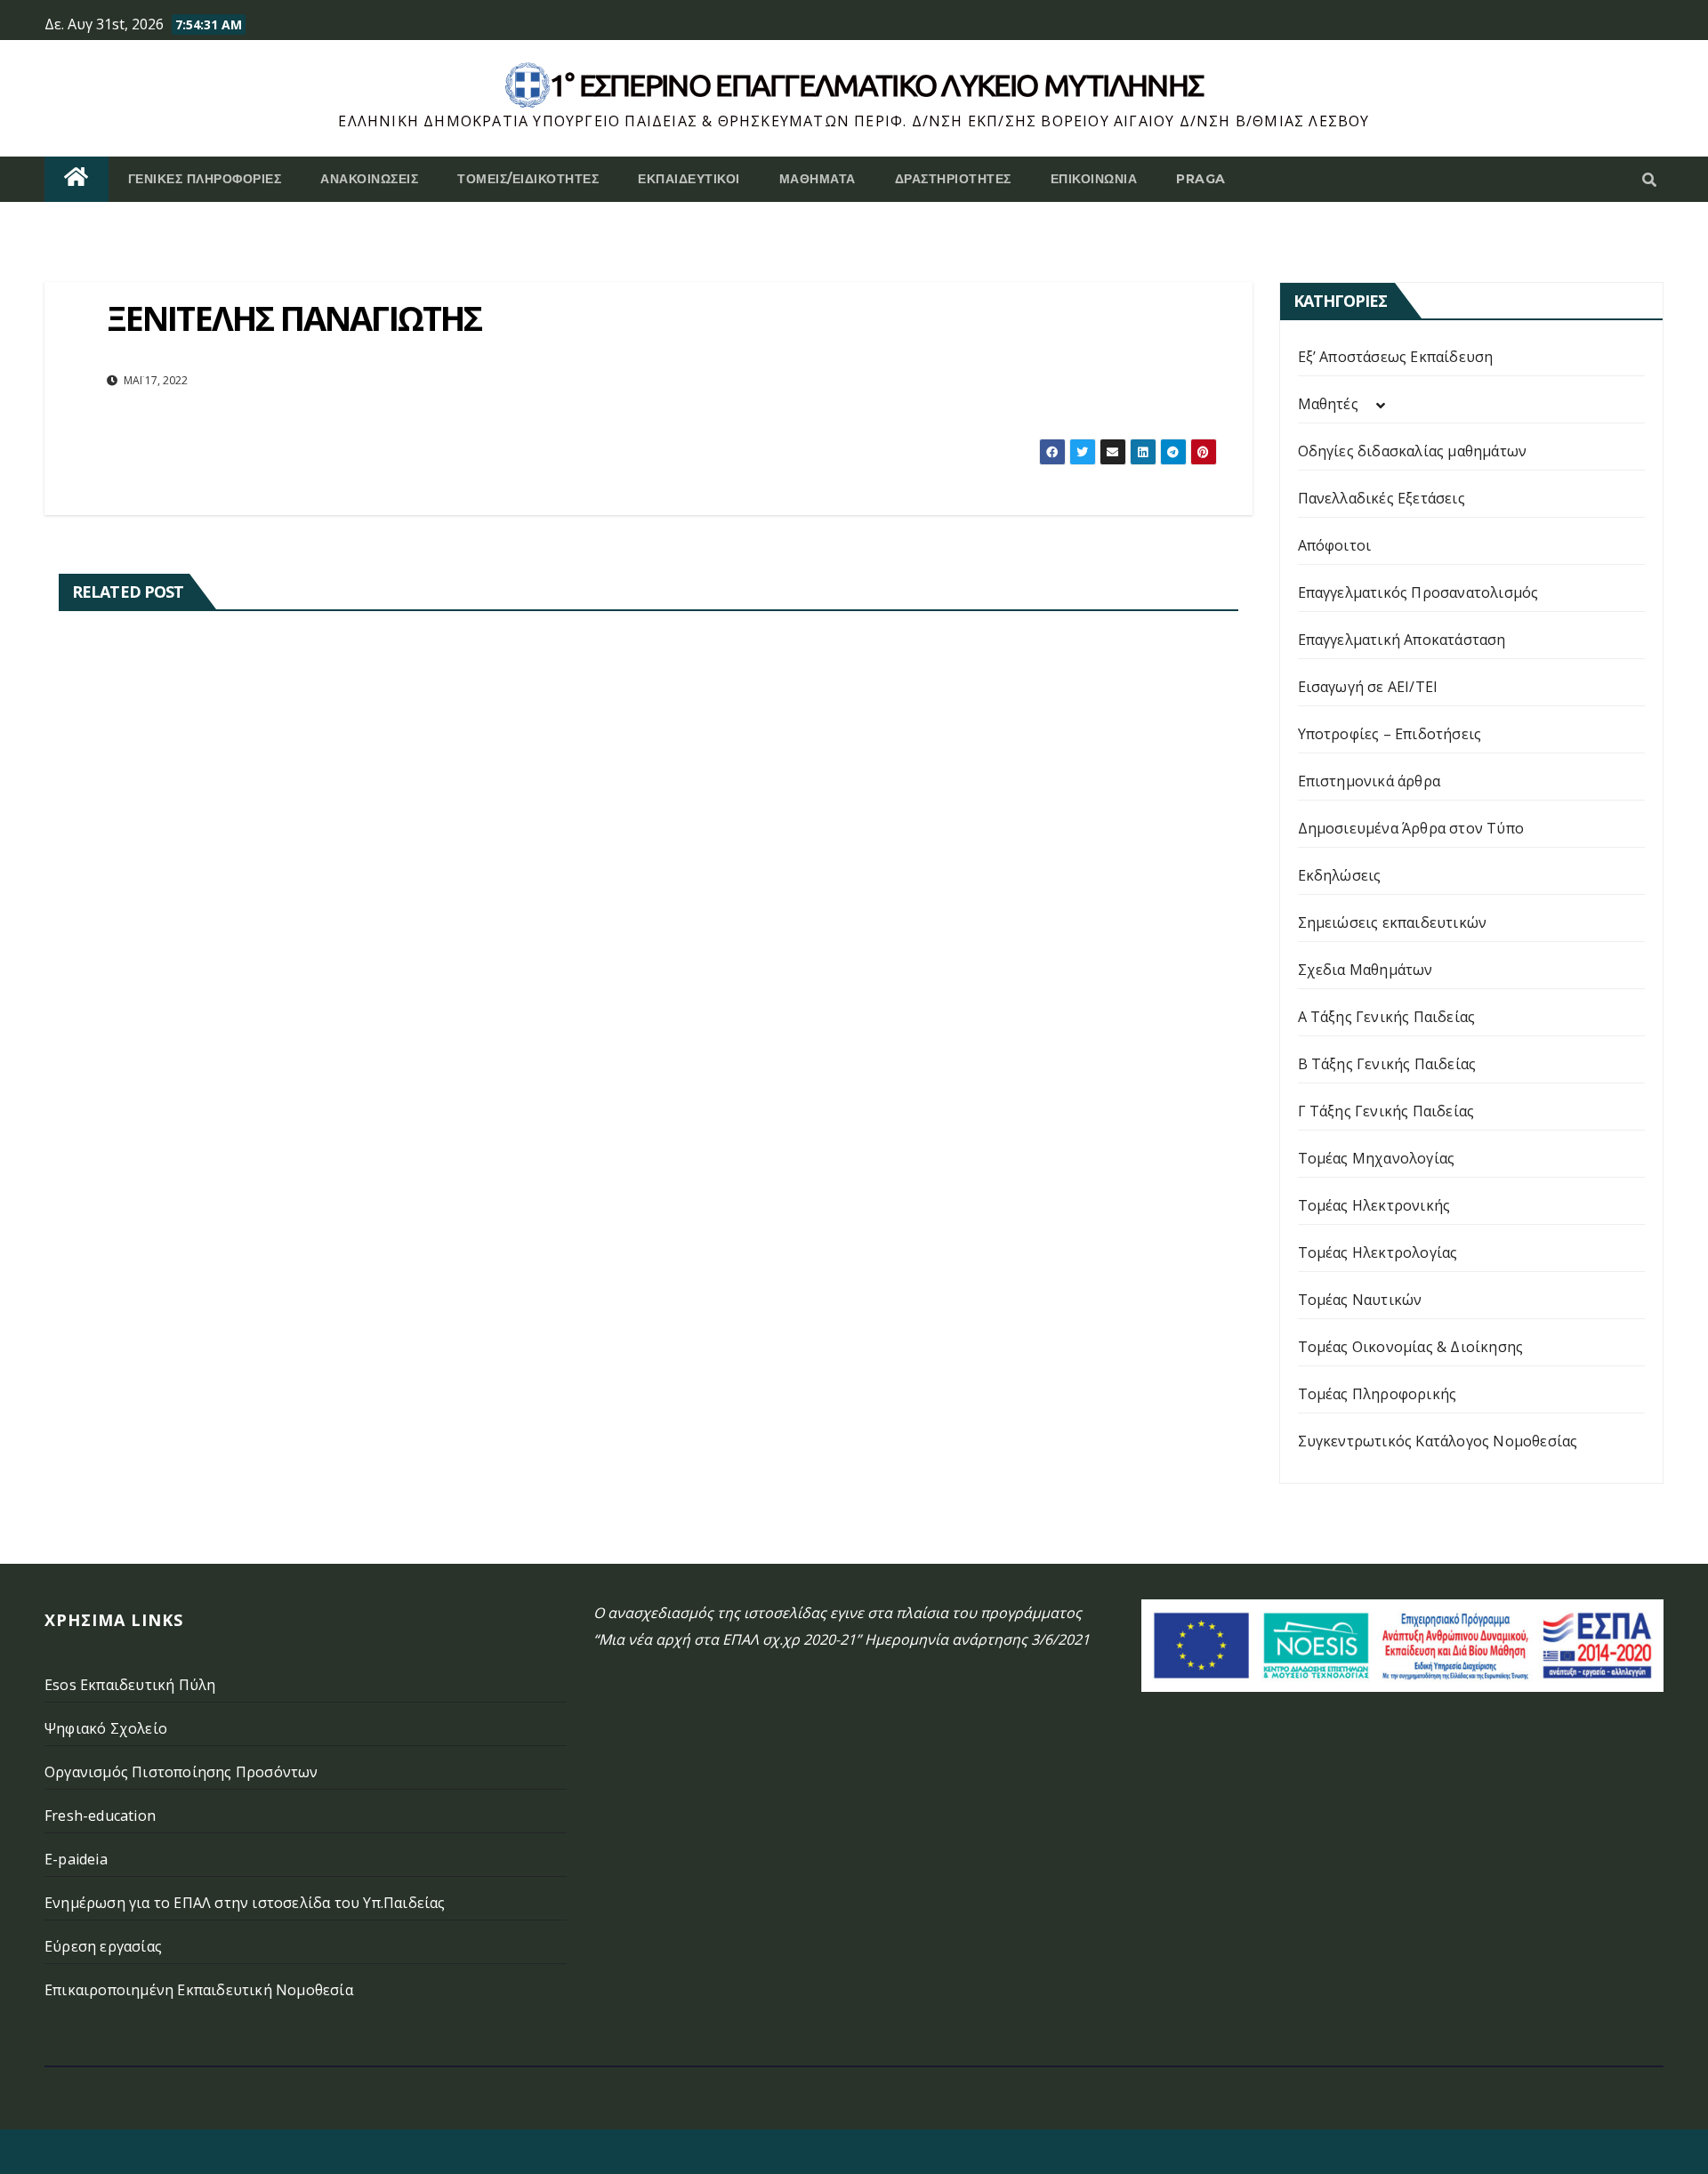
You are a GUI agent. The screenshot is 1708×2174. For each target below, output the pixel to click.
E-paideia (76, 1859)
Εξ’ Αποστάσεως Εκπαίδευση (1396, 357)
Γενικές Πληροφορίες (205, 179)
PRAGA (1201, 179)
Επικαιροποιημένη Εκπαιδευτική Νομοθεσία (199, 1990)
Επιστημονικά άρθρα (1370, 781)
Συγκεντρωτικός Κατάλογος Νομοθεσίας (1438, 1441)
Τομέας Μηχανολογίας (1377, 1158)
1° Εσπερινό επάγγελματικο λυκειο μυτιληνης (877, 85)
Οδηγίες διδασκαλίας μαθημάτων (1413, 451)
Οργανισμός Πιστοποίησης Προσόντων (181, 1772)
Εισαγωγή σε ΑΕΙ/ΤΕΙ (1368, 687)
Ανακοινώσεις (369, 179)
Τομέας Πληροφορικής (1378, 1394)
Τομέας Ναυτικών (1360, 1300)
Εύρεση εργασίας (103, 1946)
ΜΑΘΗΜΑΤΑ (818, 179)
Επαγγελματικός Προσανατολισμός (1418, 592)
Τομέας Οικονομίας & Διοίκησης (1411, 1347)
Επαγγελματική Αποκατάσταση (1402, 640)
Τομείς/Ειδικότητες (528, 179)
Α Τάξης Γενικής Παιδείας (1387, 1017)
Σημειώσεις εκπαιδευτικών (1393, 922)
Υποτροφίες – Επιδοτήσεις (1390, 734)
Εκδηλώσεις (1340, 875)
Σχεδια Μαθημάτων (1366, 970)
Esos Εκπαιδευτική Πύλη (130, 1685)
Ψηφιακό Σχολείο (106, 1728)
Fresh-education (100, 1816)
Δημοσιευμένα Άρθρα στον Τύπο (1411, 828)
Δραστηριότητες (953, 179)
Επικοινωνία (1094, 179)
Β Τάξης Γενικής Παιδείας (1387, 1064)
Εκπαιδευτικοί (689, 179)
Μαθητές (1328, 404)
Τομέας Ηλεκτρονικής (1374, 1205)
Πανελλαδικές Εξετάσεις (1382, 498)
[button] (1649, 180)
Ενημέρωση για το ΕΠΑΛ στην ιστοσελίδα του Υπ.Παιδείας (245, 1903)
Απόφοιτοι (1335, 545)
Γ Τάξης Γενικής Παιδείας (1386, 1111)
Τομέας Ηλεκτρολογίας (1378, 1252)
